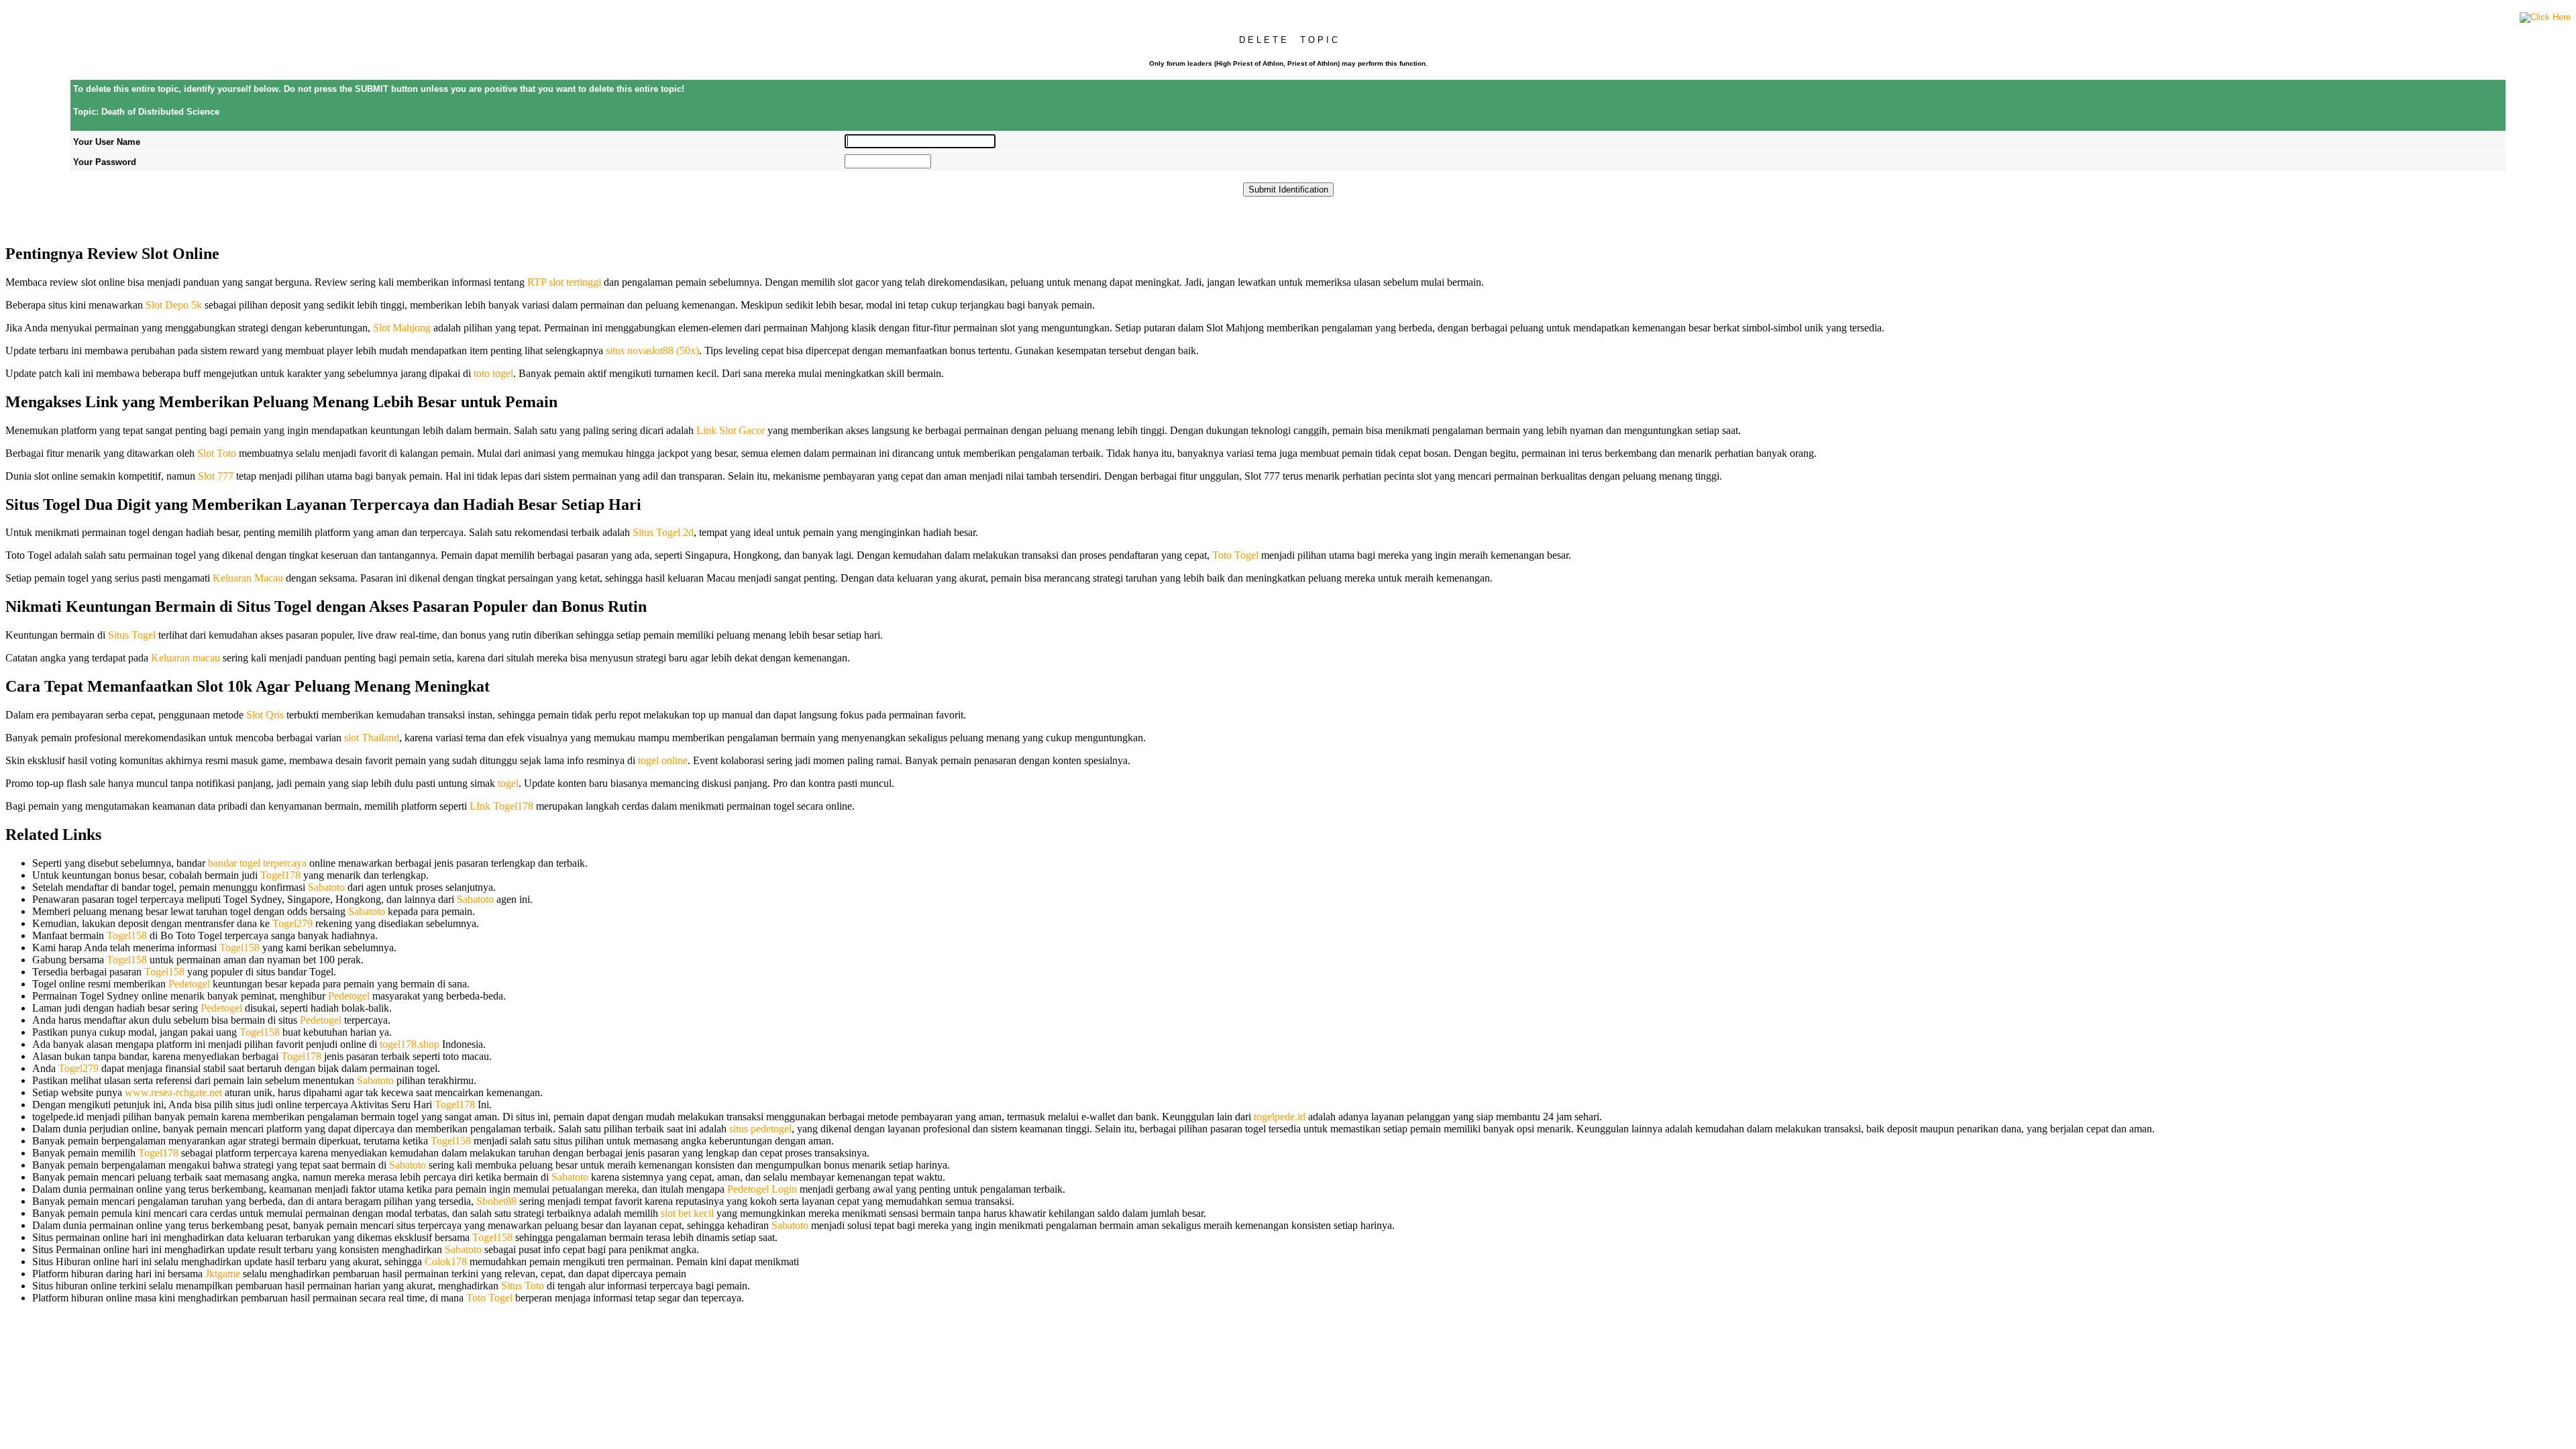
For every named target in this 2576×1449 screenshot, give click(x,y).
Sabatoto (326, 887)
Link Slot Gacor (731, 430)
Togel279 (292, 923)
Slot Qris (265, 715)
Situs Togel (132, 635)
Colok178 (446, 1262)
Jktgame (223, 1274)
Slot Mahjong (402, 328)
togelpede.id (1280, 1117)
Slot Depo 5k (174, 305)
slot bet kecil (687, 1213)
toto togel (493, 373)
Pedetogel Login (762, 1189)
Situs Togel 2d (663, 532)
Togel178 (280, 875)
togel (508, 783)
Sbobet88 (496, 1201)
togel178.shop (410, 1044)
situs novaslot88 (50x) (652, 351)
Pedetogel (189, 984)
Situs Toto (523, 1286)
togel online (663, 760)
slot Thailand (372, 738)
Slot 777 (216, 476)
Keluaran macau (185, 658)
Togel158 (127, 935)
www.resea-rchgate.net (173, 1092)
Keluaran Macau (248, 578)
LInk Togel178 (501, 806)
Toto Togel (1235, 555)
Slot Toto (217, 453)
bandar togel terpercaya (257, 863)
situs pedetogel (760, 1129)
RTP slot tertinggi (564, 282)
